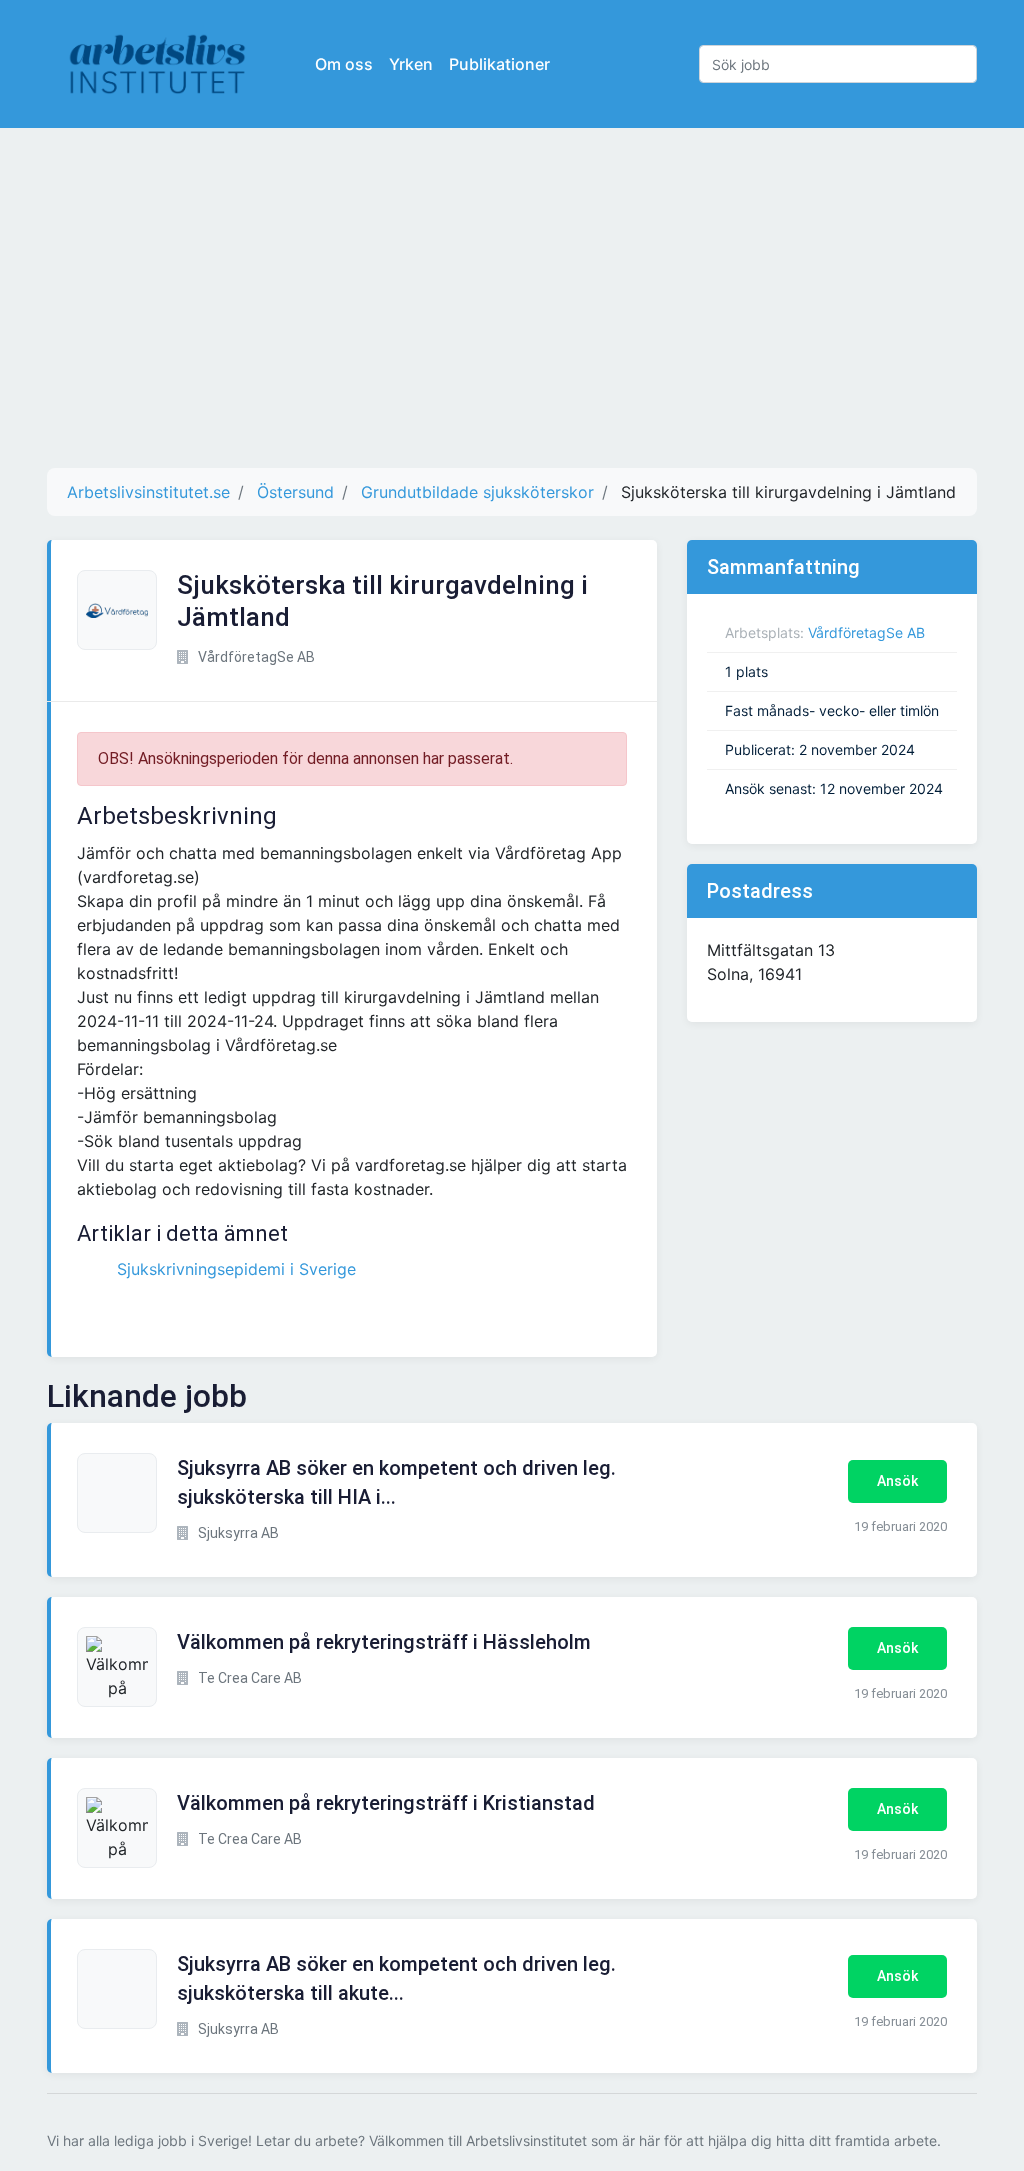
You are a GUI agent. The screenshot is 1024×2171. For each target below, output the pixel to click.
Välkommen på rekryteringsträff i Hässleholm (384, 1642)
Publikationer (499, 64)
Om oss (344, 64)
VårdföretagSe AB (866, 632)
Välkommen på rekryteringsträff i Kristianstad (386, 1803)
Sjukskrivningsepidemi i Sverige (236, 1269)
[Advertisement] (512, 298)
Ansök (897, 1481)
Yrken (411, 64)
